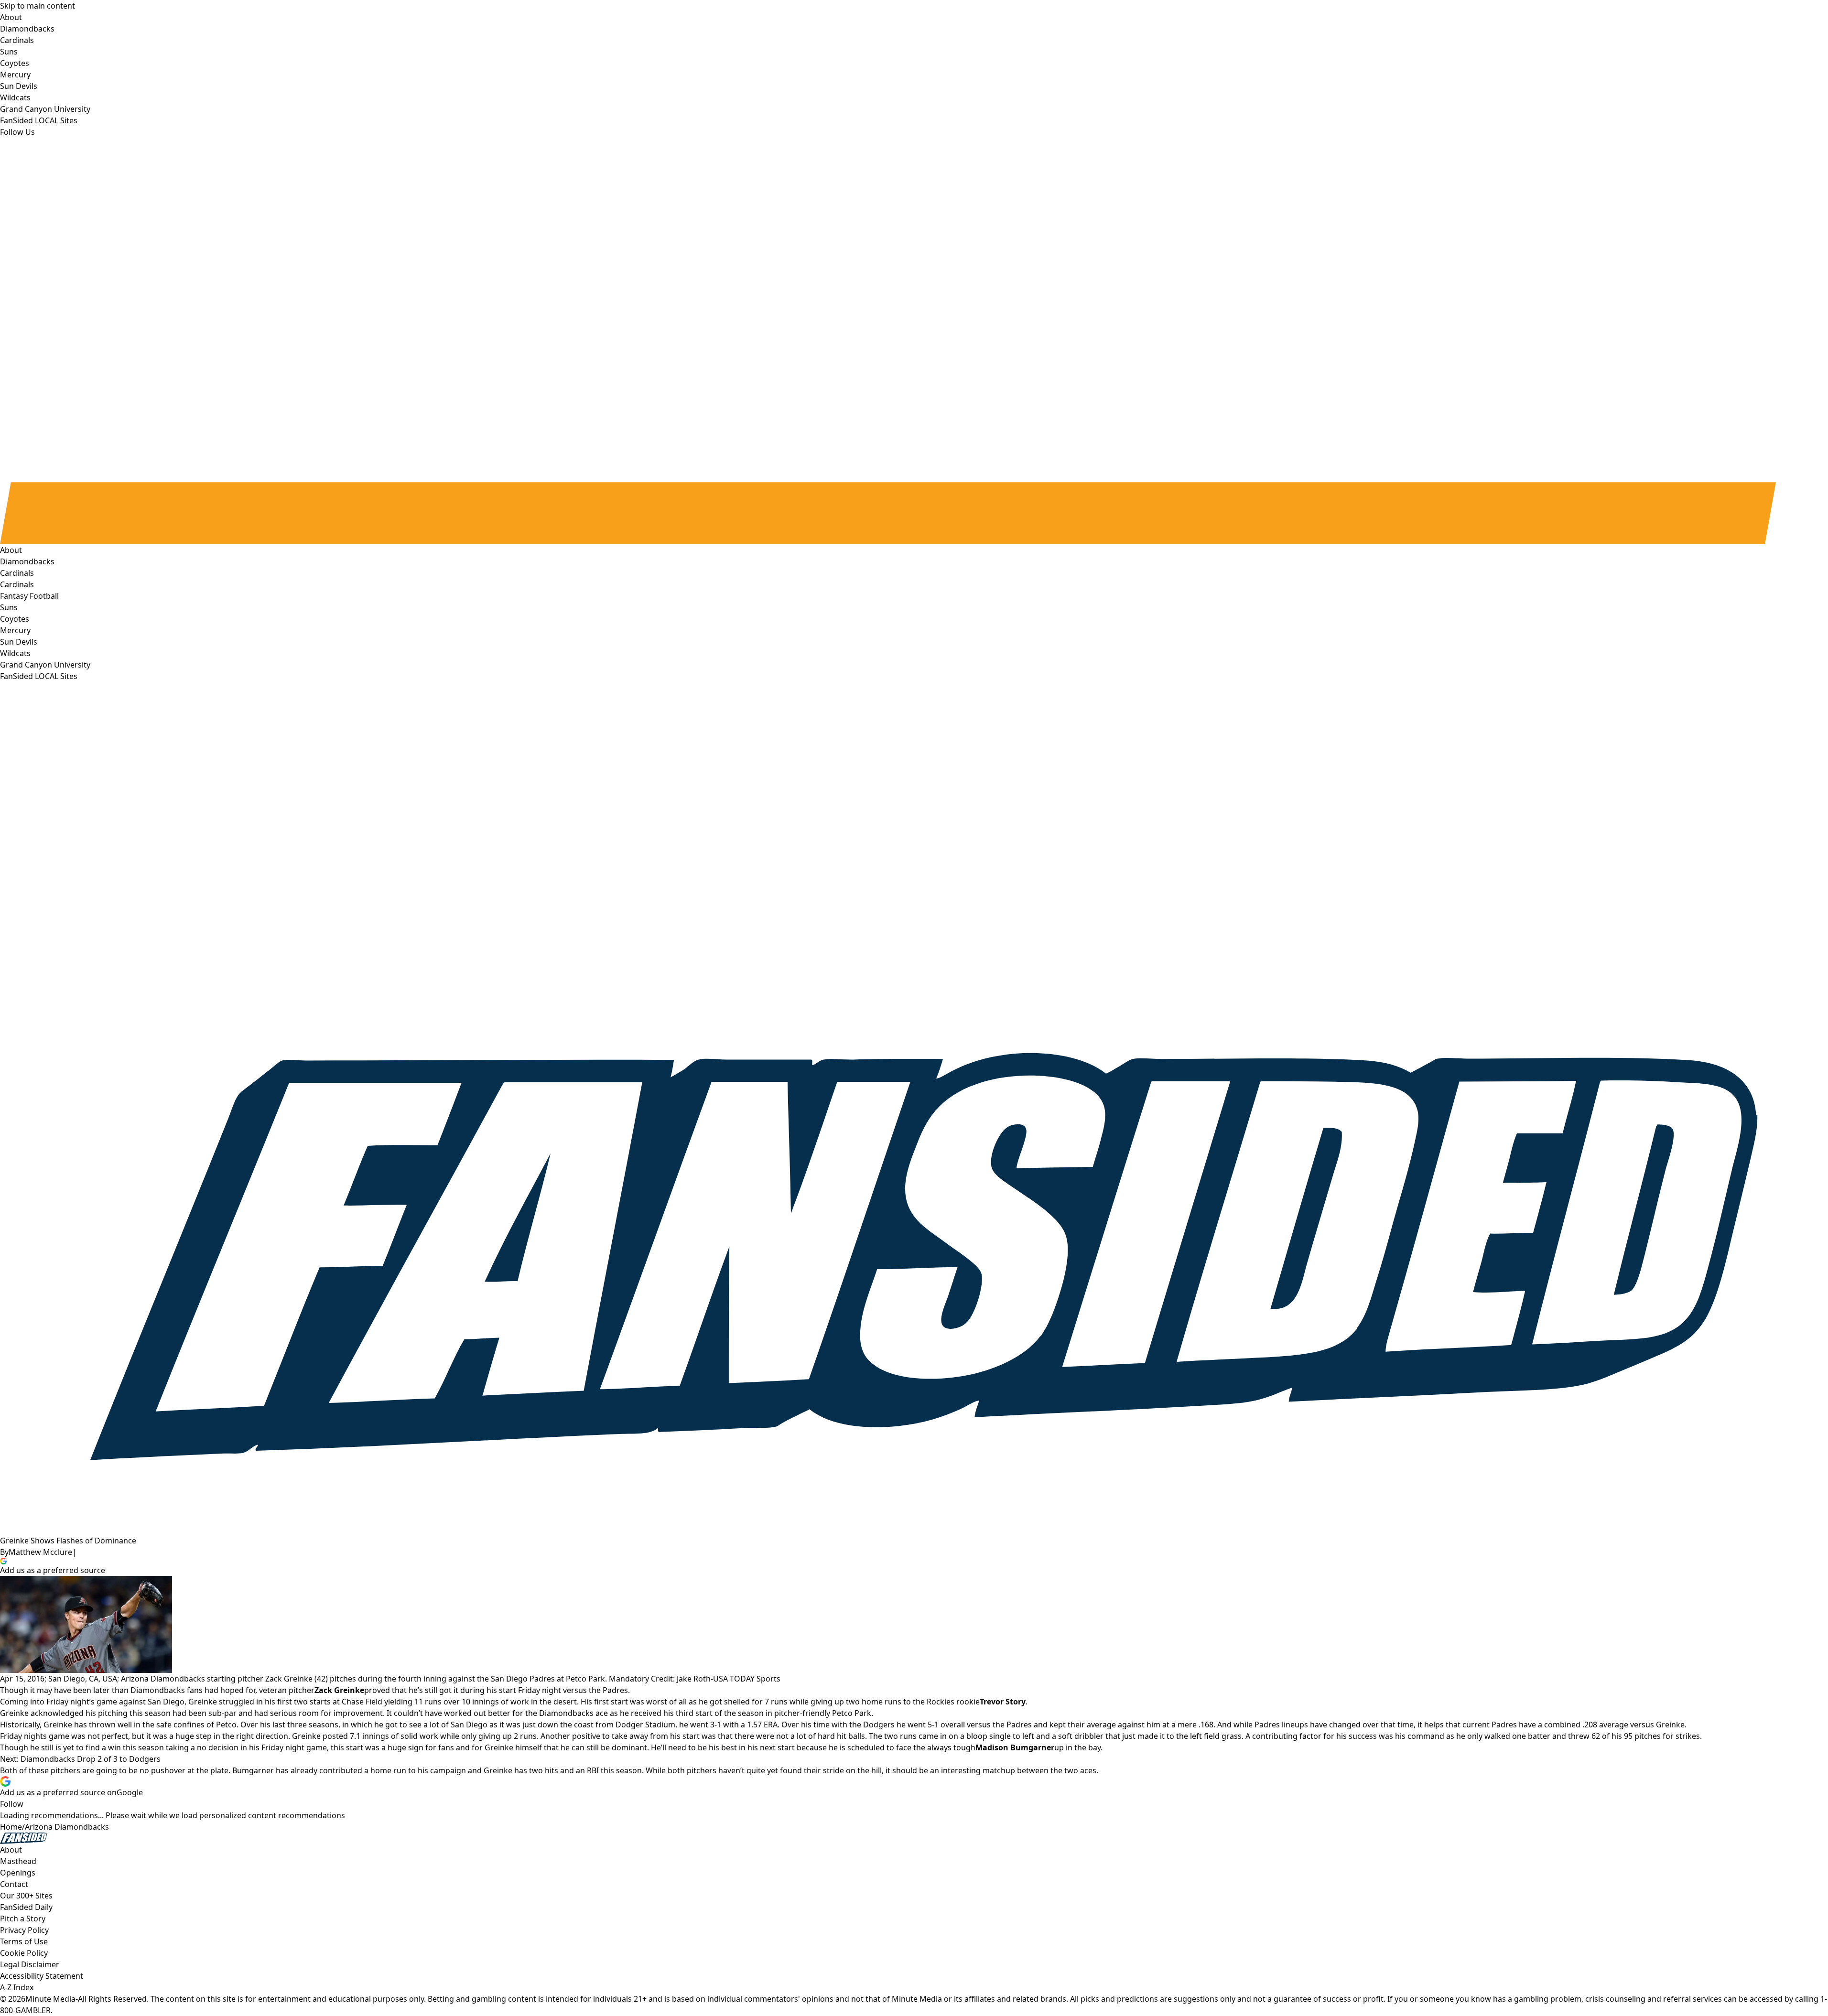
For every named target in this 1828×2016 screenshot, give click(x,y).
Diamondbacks (27, 561)
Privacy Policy (24, 1930)
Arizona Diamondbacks (67, 1827)
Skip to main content (38, 6)
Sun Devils (19, 642)
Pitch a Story (23, 1919)
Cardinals (17, 584)
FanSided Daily (26, 1907)
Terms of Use (24, 1941)
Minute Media (50, 1999)
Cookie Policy (24, 1953)
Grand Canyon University (45, 665)
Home (11, 1827)
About (11, 550)
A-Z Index (17, 1987)
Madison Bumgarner (1015, 1747)
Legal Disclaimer (30, 1964)
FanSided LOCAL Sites (39, 676)
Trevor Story (1003, 1702)
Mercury (15, 630)
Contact (14, 1884)
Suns (9, 607)
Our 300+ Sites (26, 1896)
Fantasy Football (29, 596)
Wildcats (15, 653)
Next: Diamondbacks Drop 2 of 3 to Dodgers (80, 1759)
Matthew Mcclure (40, 1552)
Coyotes (15, 619)
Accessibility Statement (42, 1976)
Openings (18, 1873)
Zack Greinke (339, 1690)
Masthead (18, 1861)
